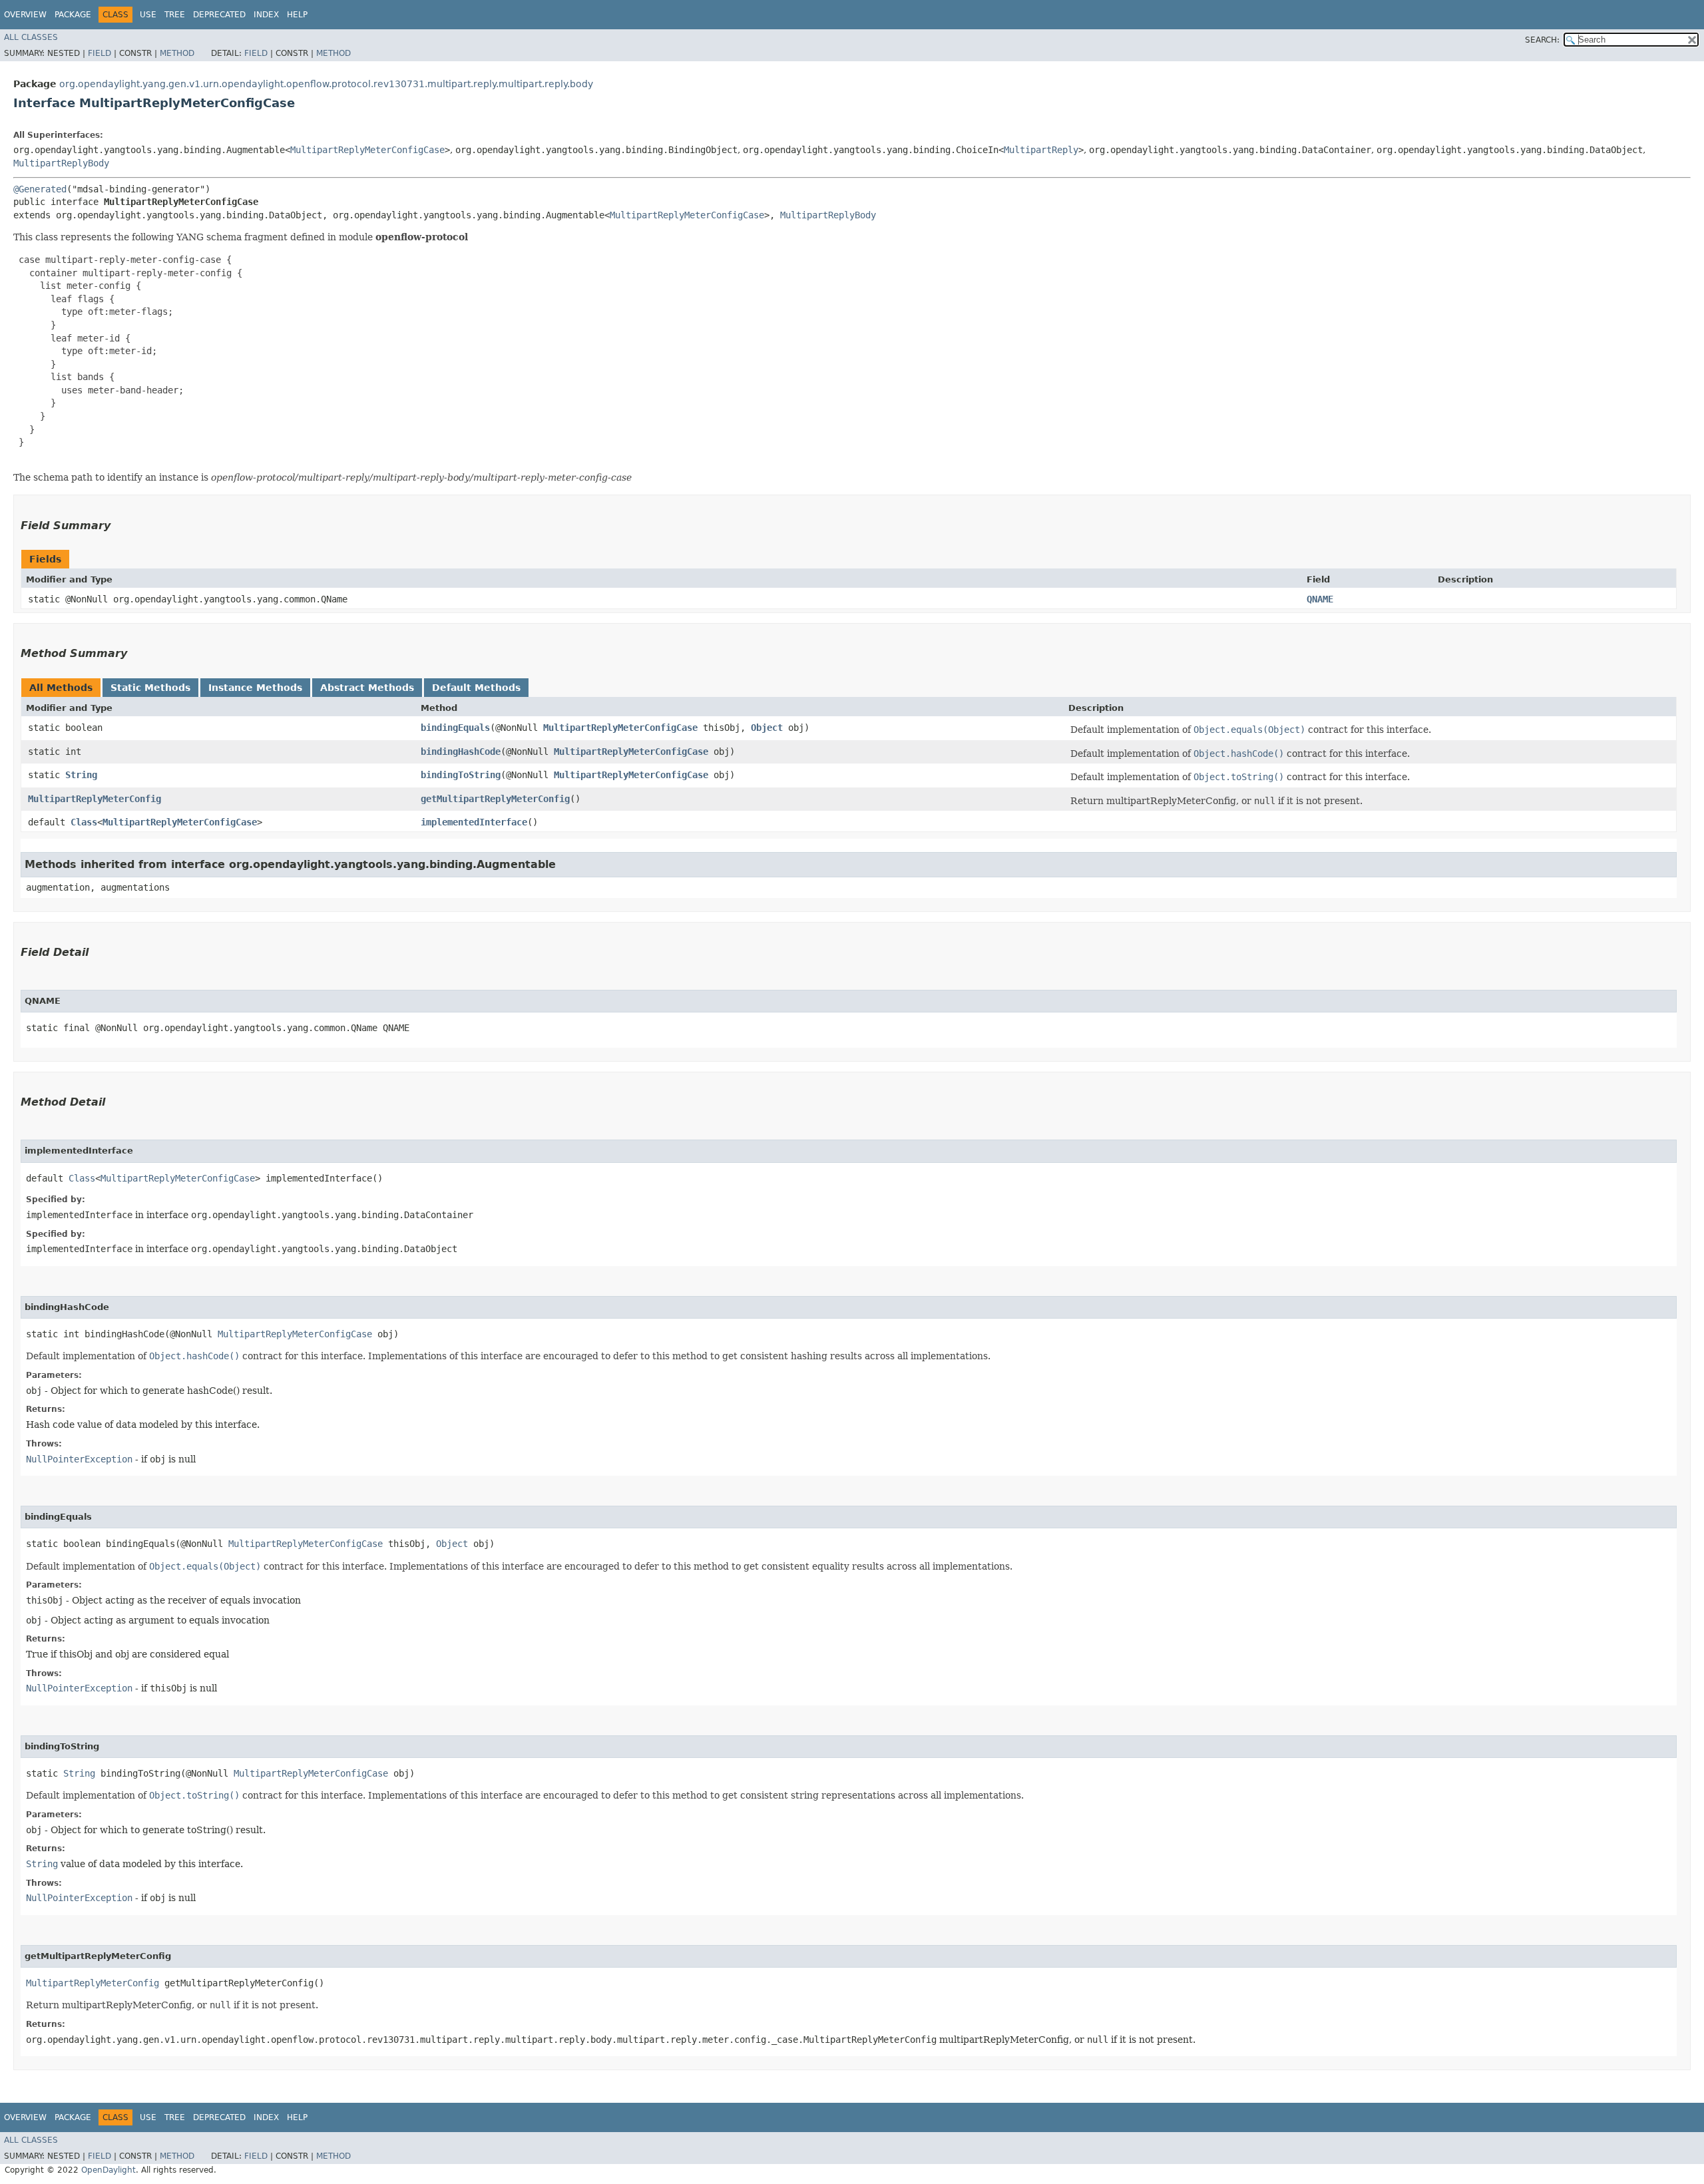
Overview (25, 15)
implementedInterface (474, 822)
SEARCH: (1542, 40)
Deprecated (219, 15)
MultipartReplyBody (61, 163)
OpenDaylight (108, 2170)
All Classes (31, 37)
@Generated (40, 189)
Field (100, 53)
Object (767, 728)
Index (266, 15)
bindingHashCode (461, 752)
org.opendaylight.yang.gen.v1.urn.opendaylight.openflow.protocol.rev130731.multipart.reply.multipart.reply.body (326, 84)
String (81, 775)
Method (177, 53)
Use (148, 15)
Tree (175, 15)
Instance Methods (255, 688)
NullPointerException (79, 1459)
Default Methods (476, 688)
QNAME (1320, 599)
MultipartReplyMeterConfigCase (367, 150)
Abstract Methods (367, 688)
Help (297, 15)
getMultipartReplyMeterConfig (495, 799)
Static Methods (150, 688)
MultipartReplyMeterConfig (95, 799)
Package (73, 15)
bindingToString (461, 775)
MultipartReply (1041, 150)
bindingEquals (455, 728)
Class (84, 822)
